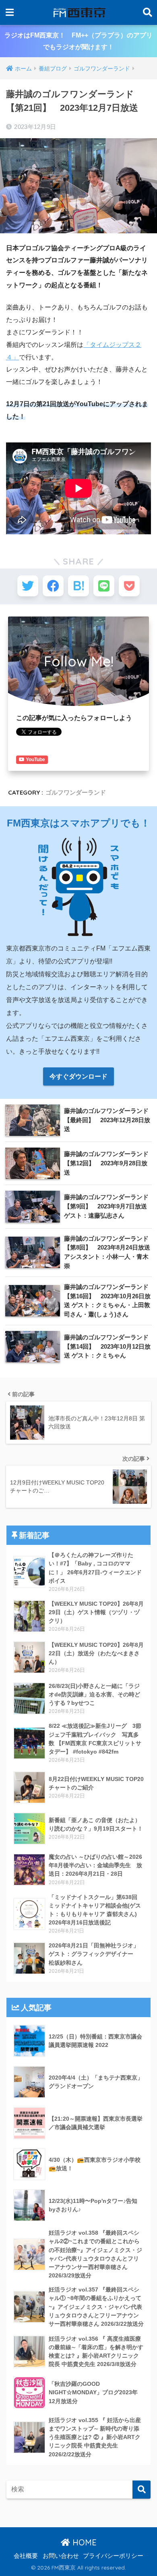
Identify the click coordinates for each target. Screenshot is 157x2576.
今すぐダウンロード (78, 1076)
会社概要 (26, 2556)
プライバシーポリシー (113, 2556)
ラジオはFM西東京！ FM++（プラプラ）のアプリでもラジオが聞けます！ (78, 41)
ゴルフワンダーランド (76, 792)
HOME (83, 2542)
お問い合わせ (61, 2556)
